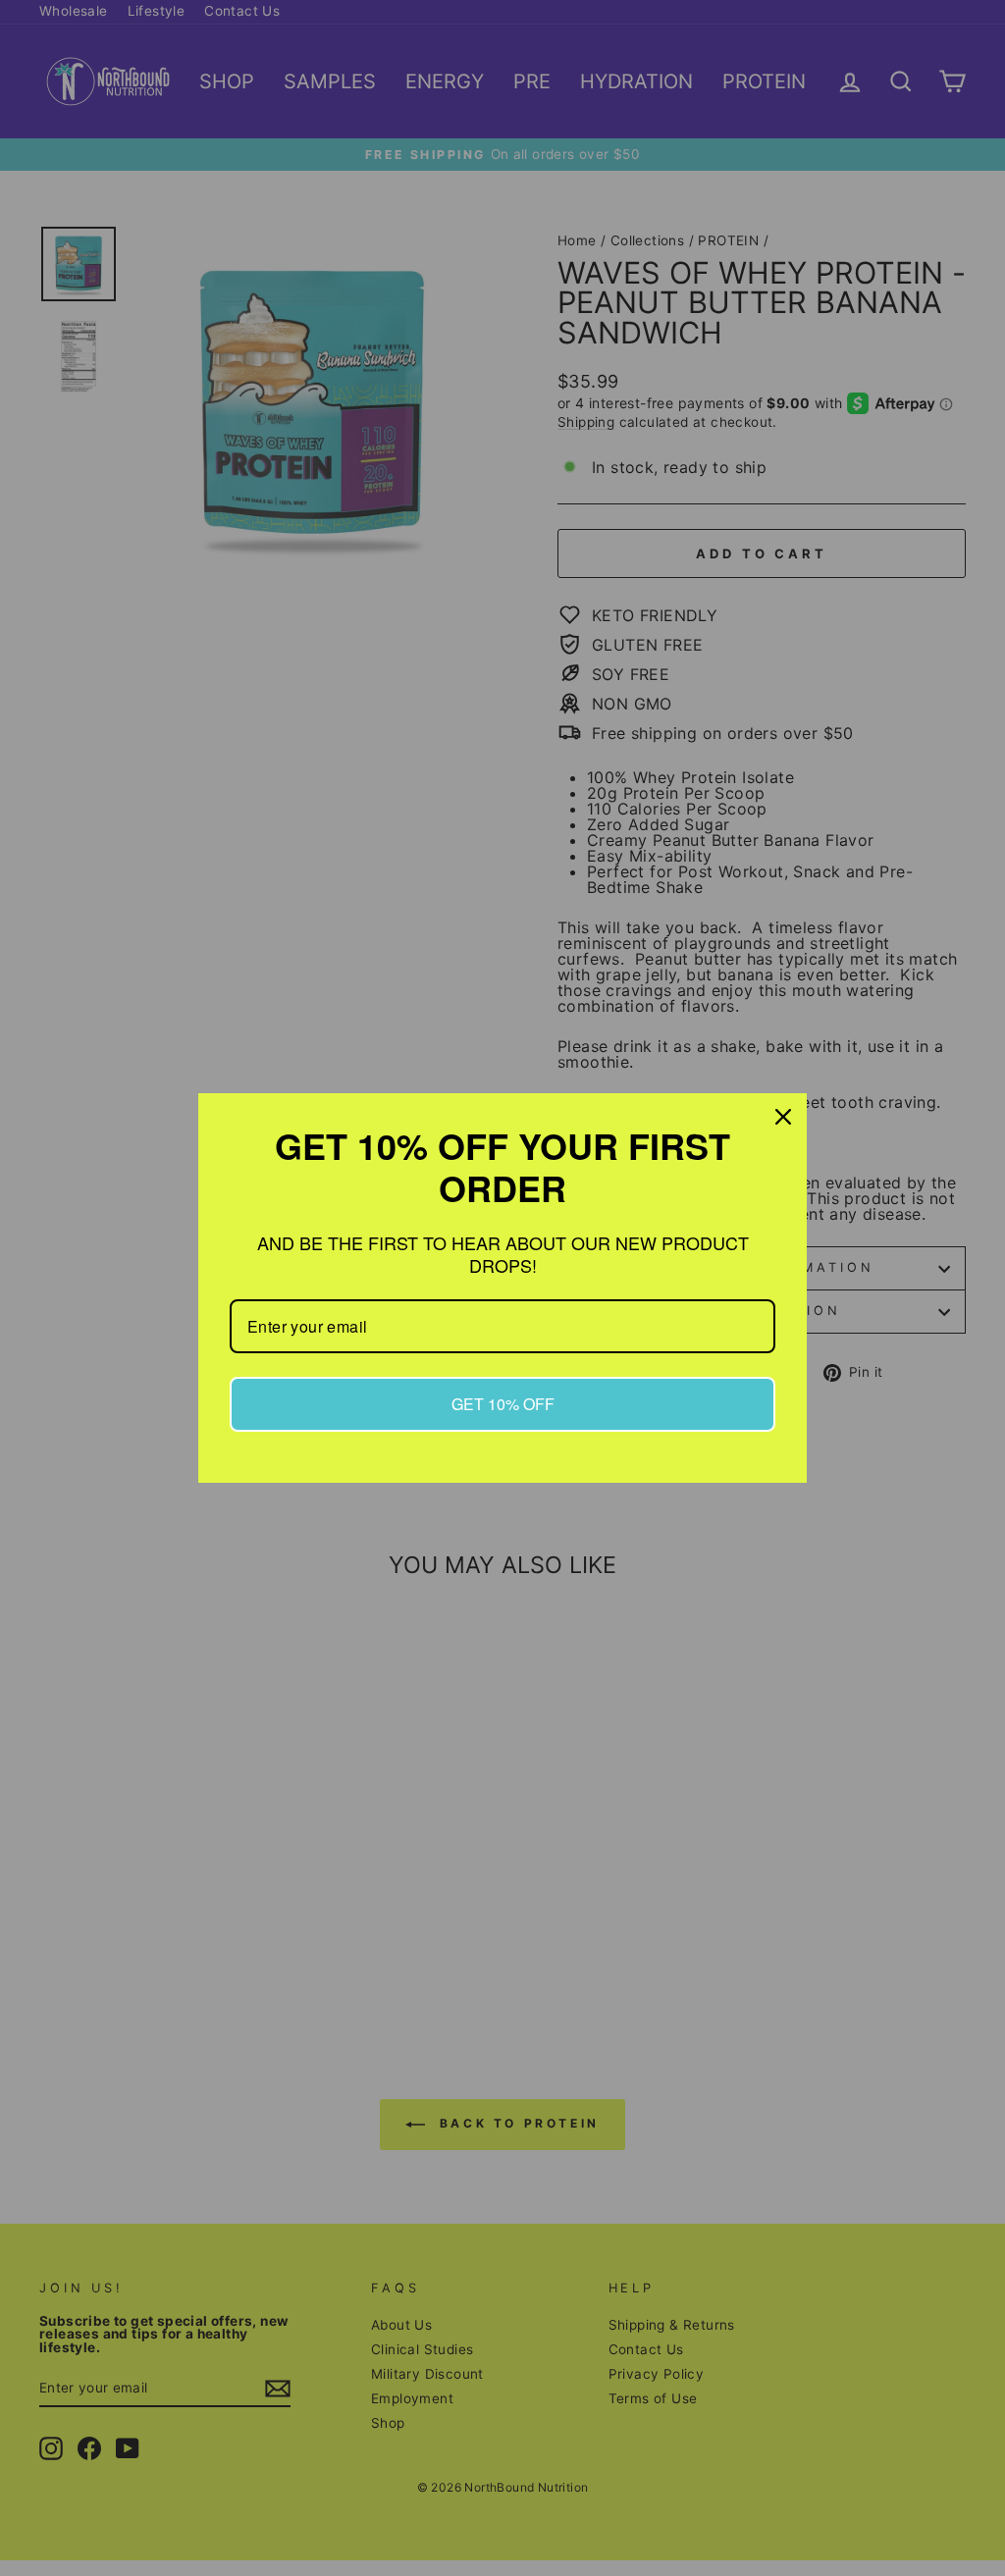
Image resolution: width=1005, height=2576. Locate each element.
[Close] (783, 1117)
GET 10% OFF (503, 1404)
